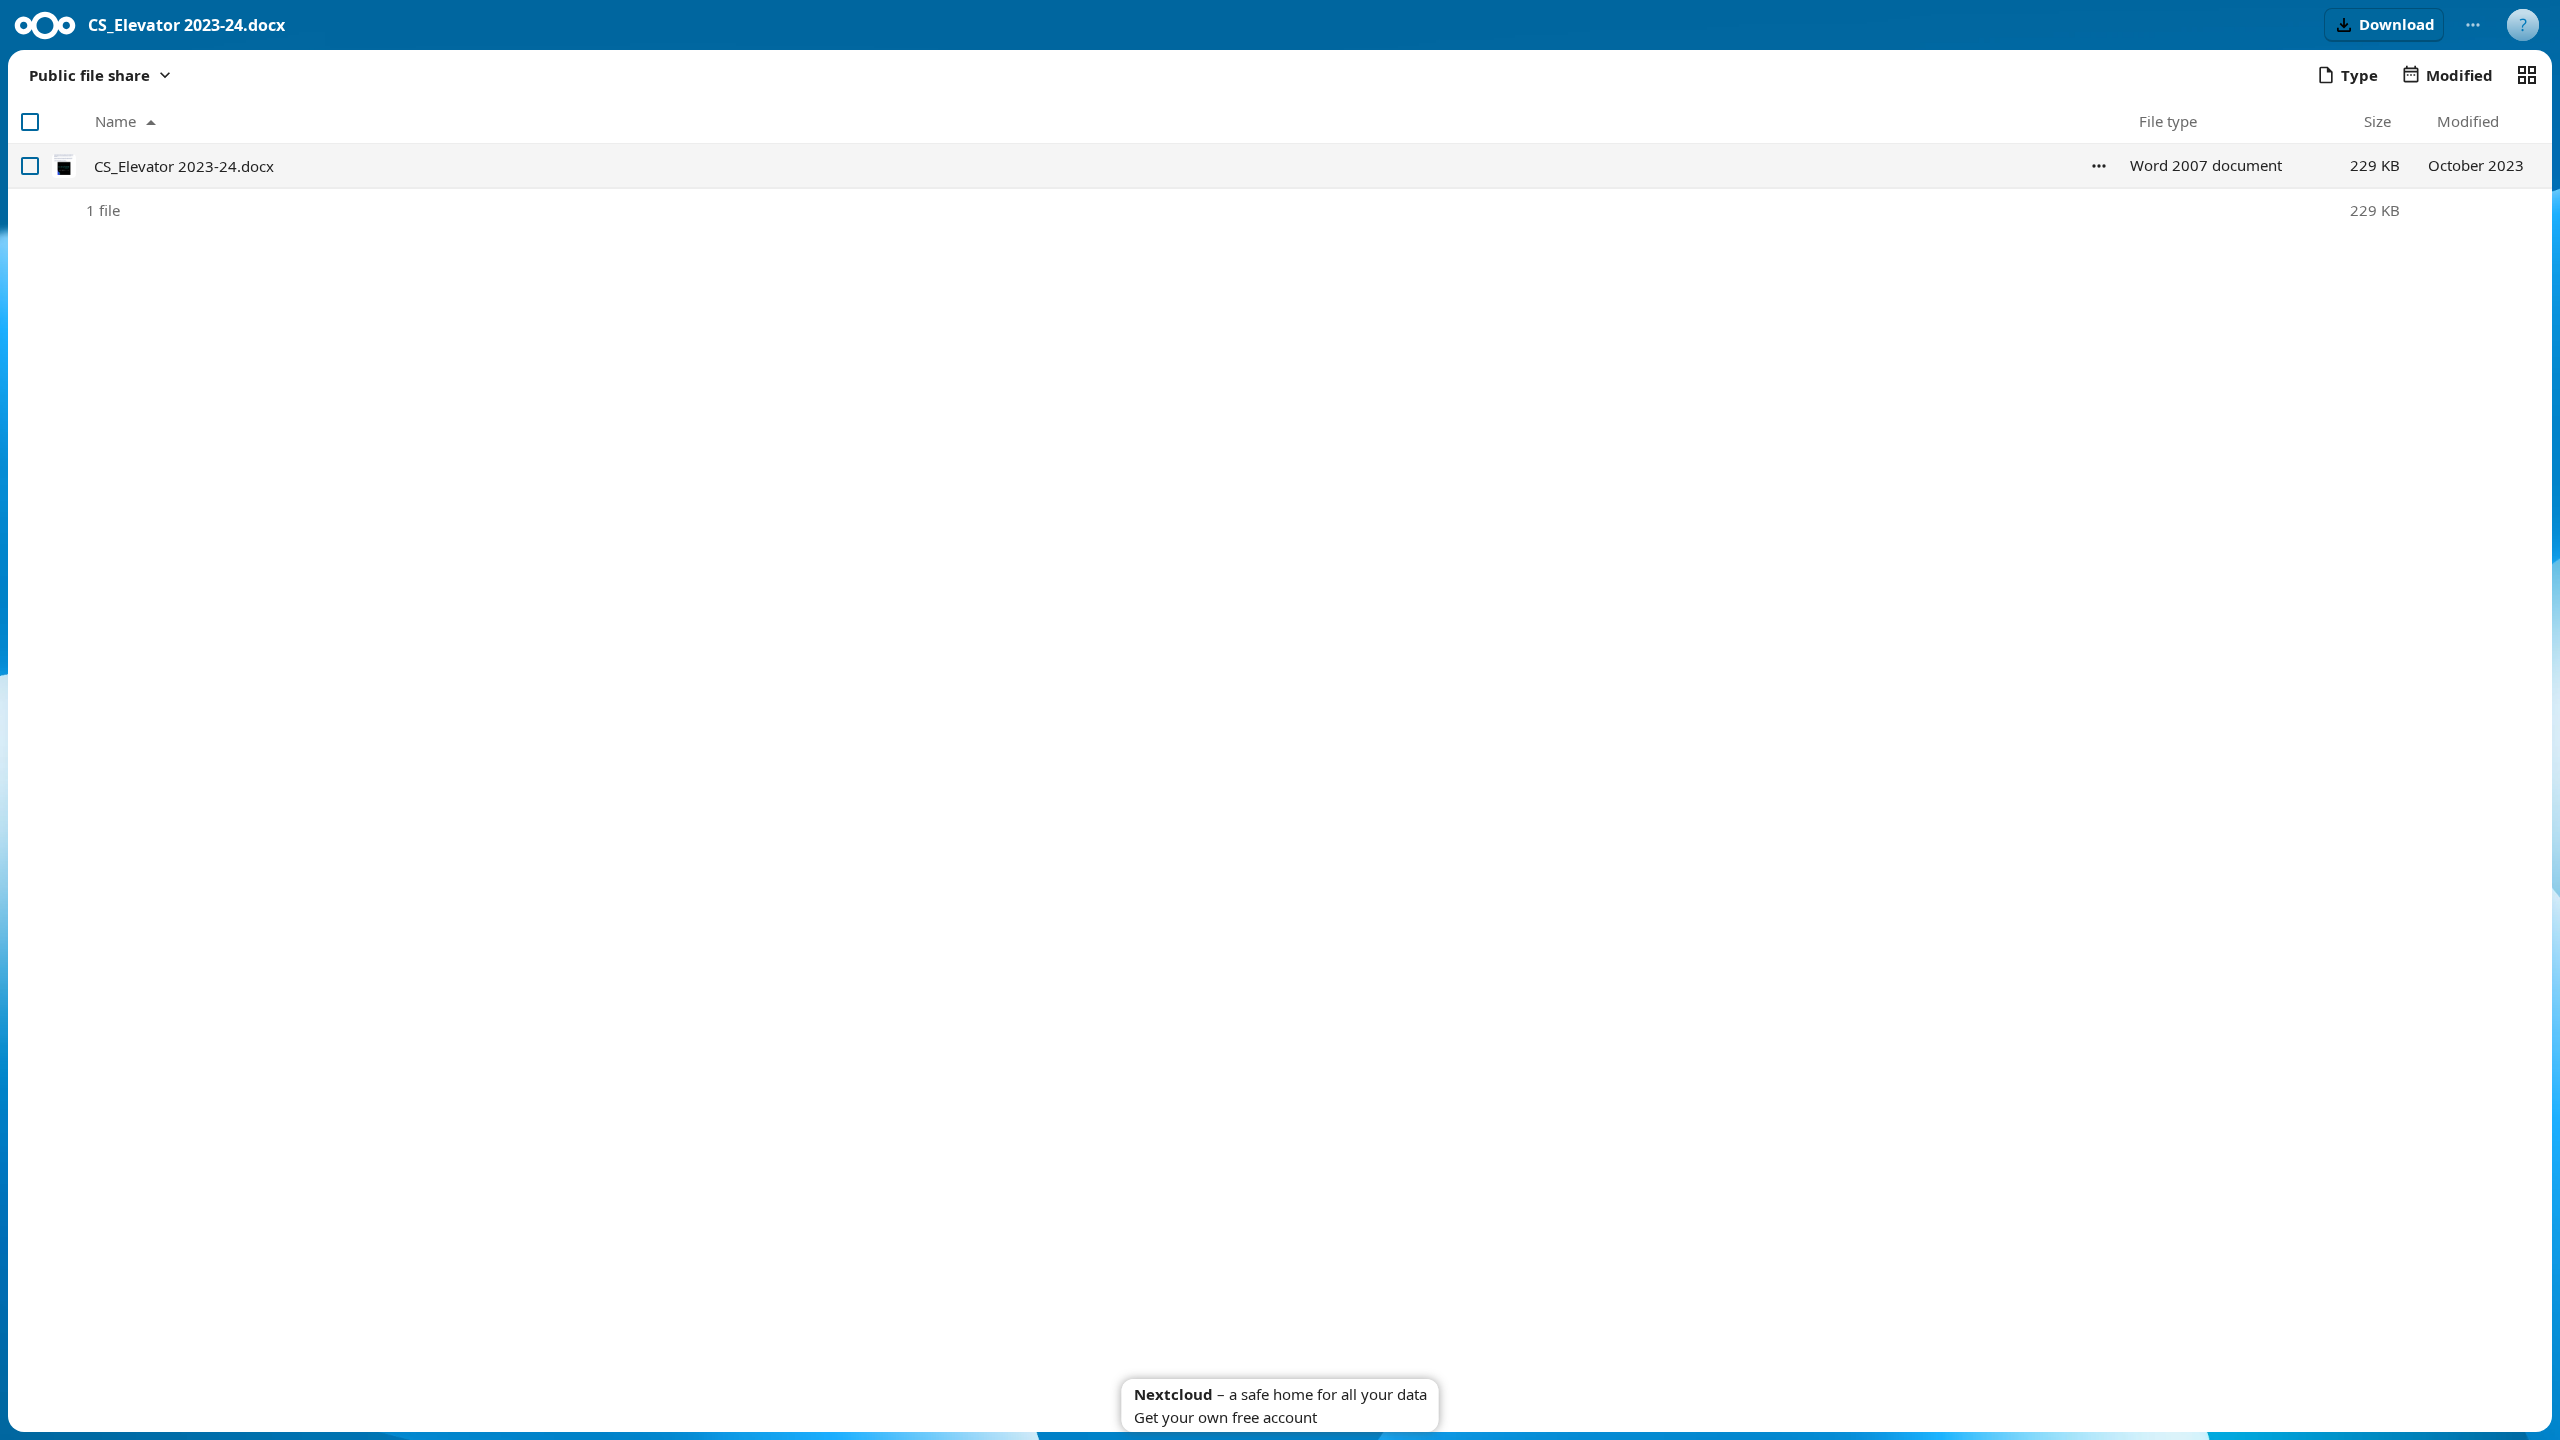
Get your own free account (1225, 1417)
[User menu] (2523, 25)
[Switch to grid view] (2527, 75)
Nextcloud (1173, 1394)
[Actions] (2099, 166)
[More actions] (2473, 25)
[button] (2384, 25)
